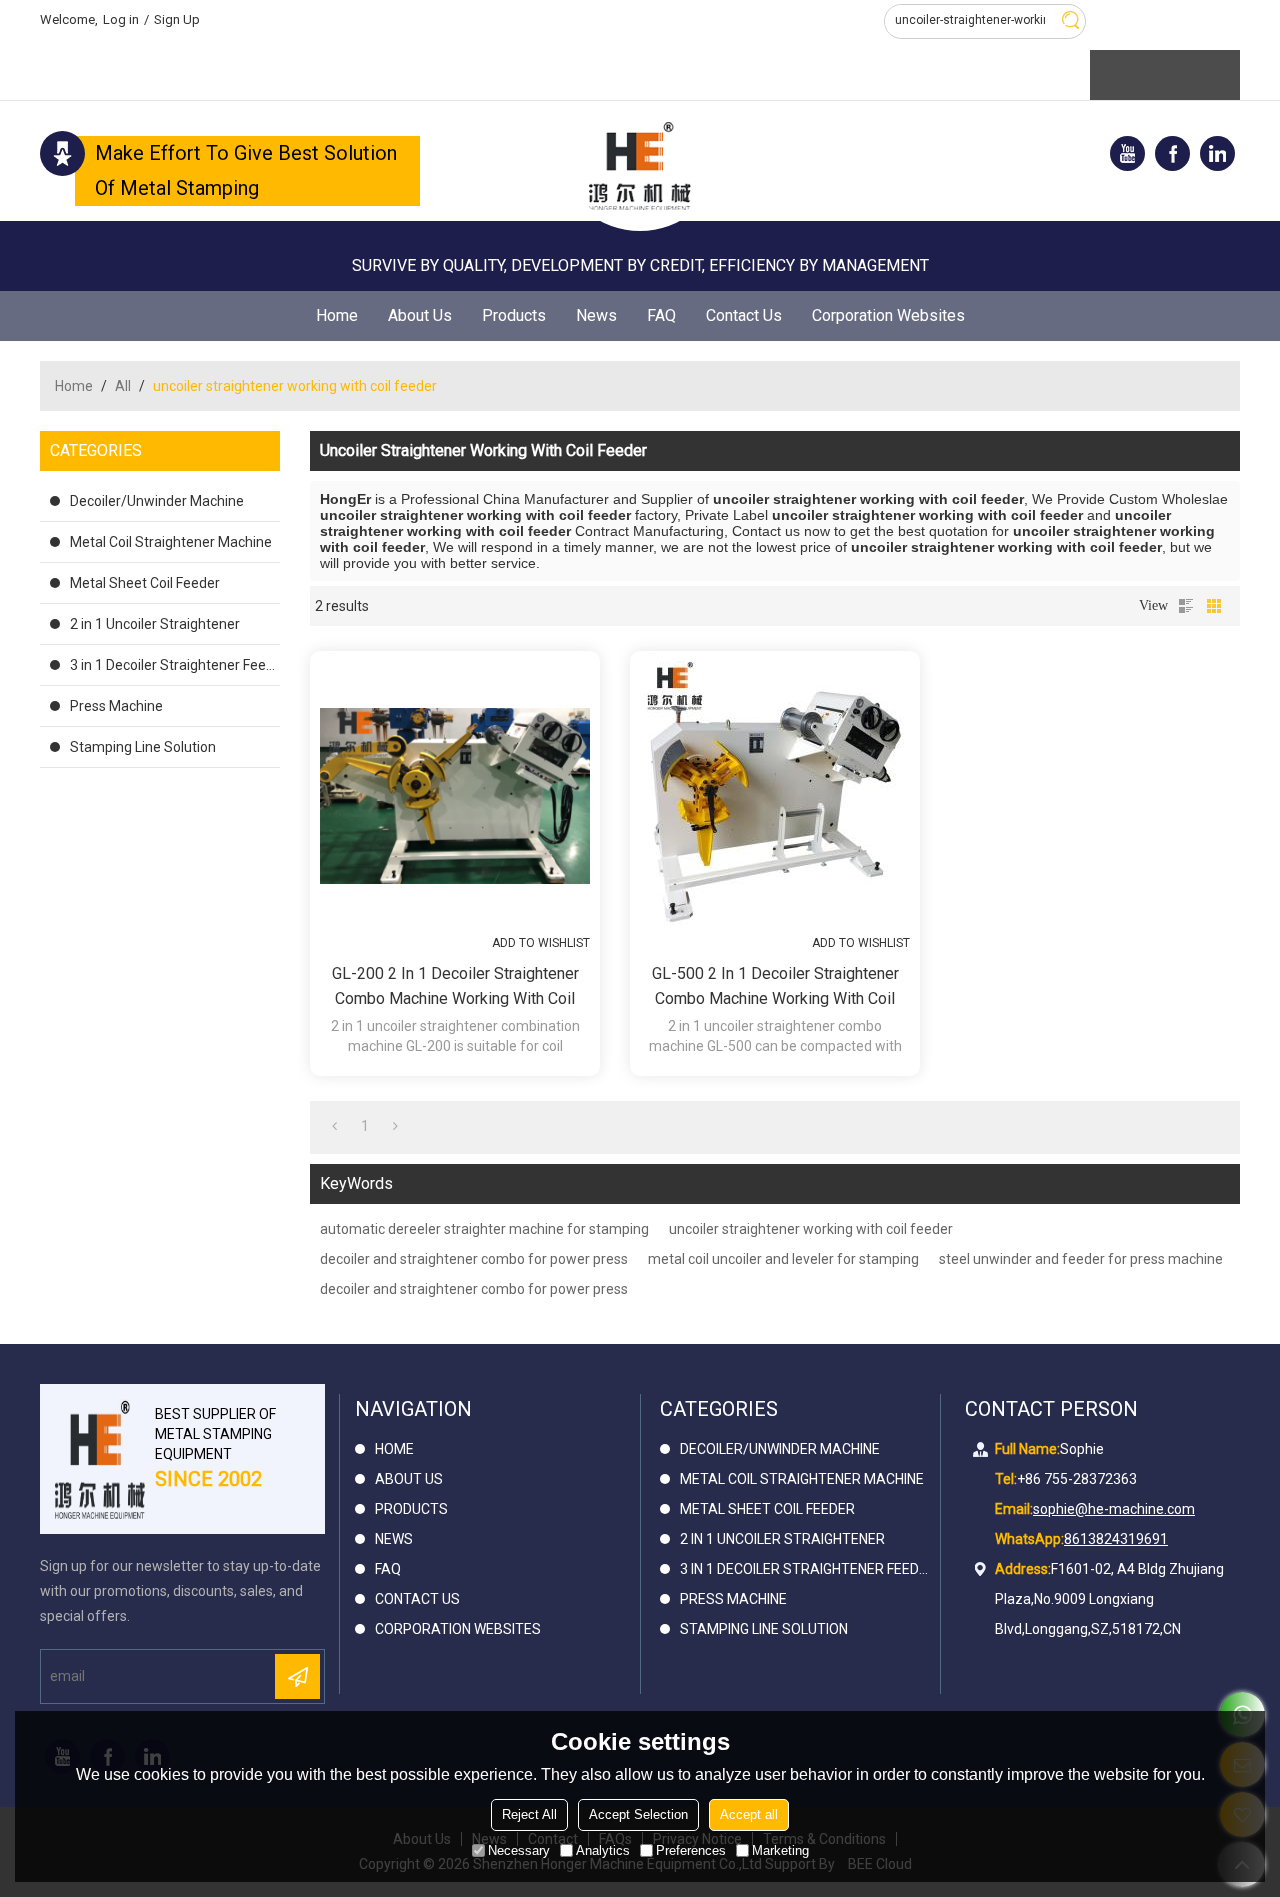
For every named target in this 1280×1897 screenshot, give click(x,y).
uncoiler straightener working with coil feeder (811, 1229)
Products (514, 315)
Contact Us (744, 315)
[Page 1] (334, 1126)
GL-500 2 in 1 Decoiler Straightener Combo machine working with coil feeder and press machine (775, 987)
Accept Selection (638, 1814)
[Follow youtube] (1127, 153)
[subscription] (297, 1676)
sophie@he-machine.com (1114, 1509)
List (1186, 606)
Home (337, 315)
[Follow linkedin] (1217, 153)
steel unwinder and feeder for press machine (1081, 1259)
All (123, 386)
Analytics (603, 1850)
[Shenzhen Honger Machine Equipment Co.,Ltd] (640, 166)
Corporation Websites (888, 315)
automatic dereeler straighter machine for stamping (484, 1229)
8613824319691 (1116, 1539)
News (596, 315)
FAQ (661, 315)
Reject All (529, 1814)
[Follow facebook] (1172, 153)
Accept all (749, 1814)
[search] (1070, 20)
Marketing (780, 1850)
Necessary (519, 1850)
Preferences (691, 1850)
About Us (420, 315)
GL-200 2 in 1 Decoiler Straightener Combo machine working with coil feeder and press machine (455, 987)
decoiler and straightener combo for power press (474, 1259)
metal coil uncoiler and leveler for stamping (783, 1259)
